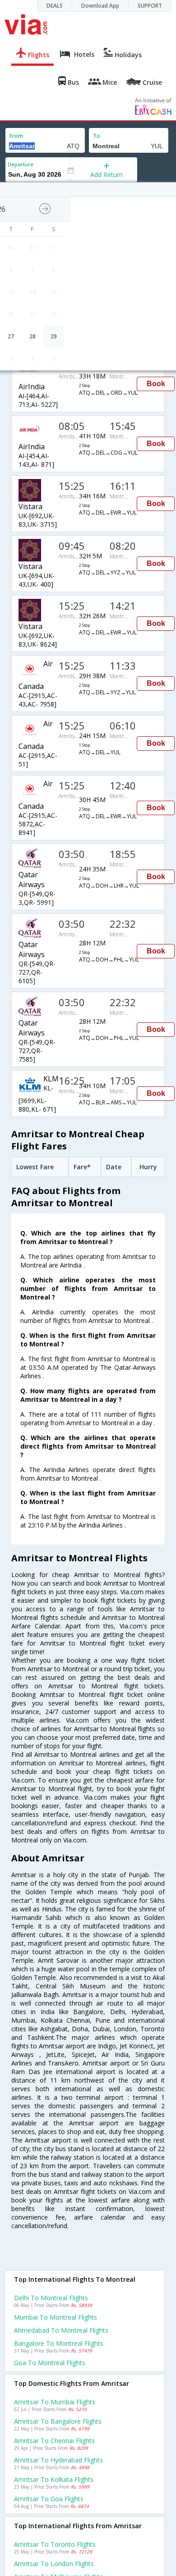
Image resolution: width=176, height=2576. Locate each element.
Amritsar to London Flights (54, 2564)
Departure (21, 164)
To (97, 136)
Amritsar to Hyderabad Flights (58, 2460)
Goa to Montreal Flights (50, 2363)
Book (156, 384)
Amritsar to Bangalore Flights (58, 2421)
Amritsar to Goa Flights (49, 2499)
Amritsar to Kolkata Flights (54, 2479)
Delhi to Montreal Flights (51, 2298)
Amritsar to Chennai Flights (54, 2441)
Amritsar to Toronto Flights (55, 2544)
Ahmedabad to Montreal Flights (61, 2330)
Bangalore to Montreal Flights (59, 2343)
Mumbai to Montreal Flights (56, 2317)
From (16, 136)
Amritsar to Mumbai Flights (55, 2402)
